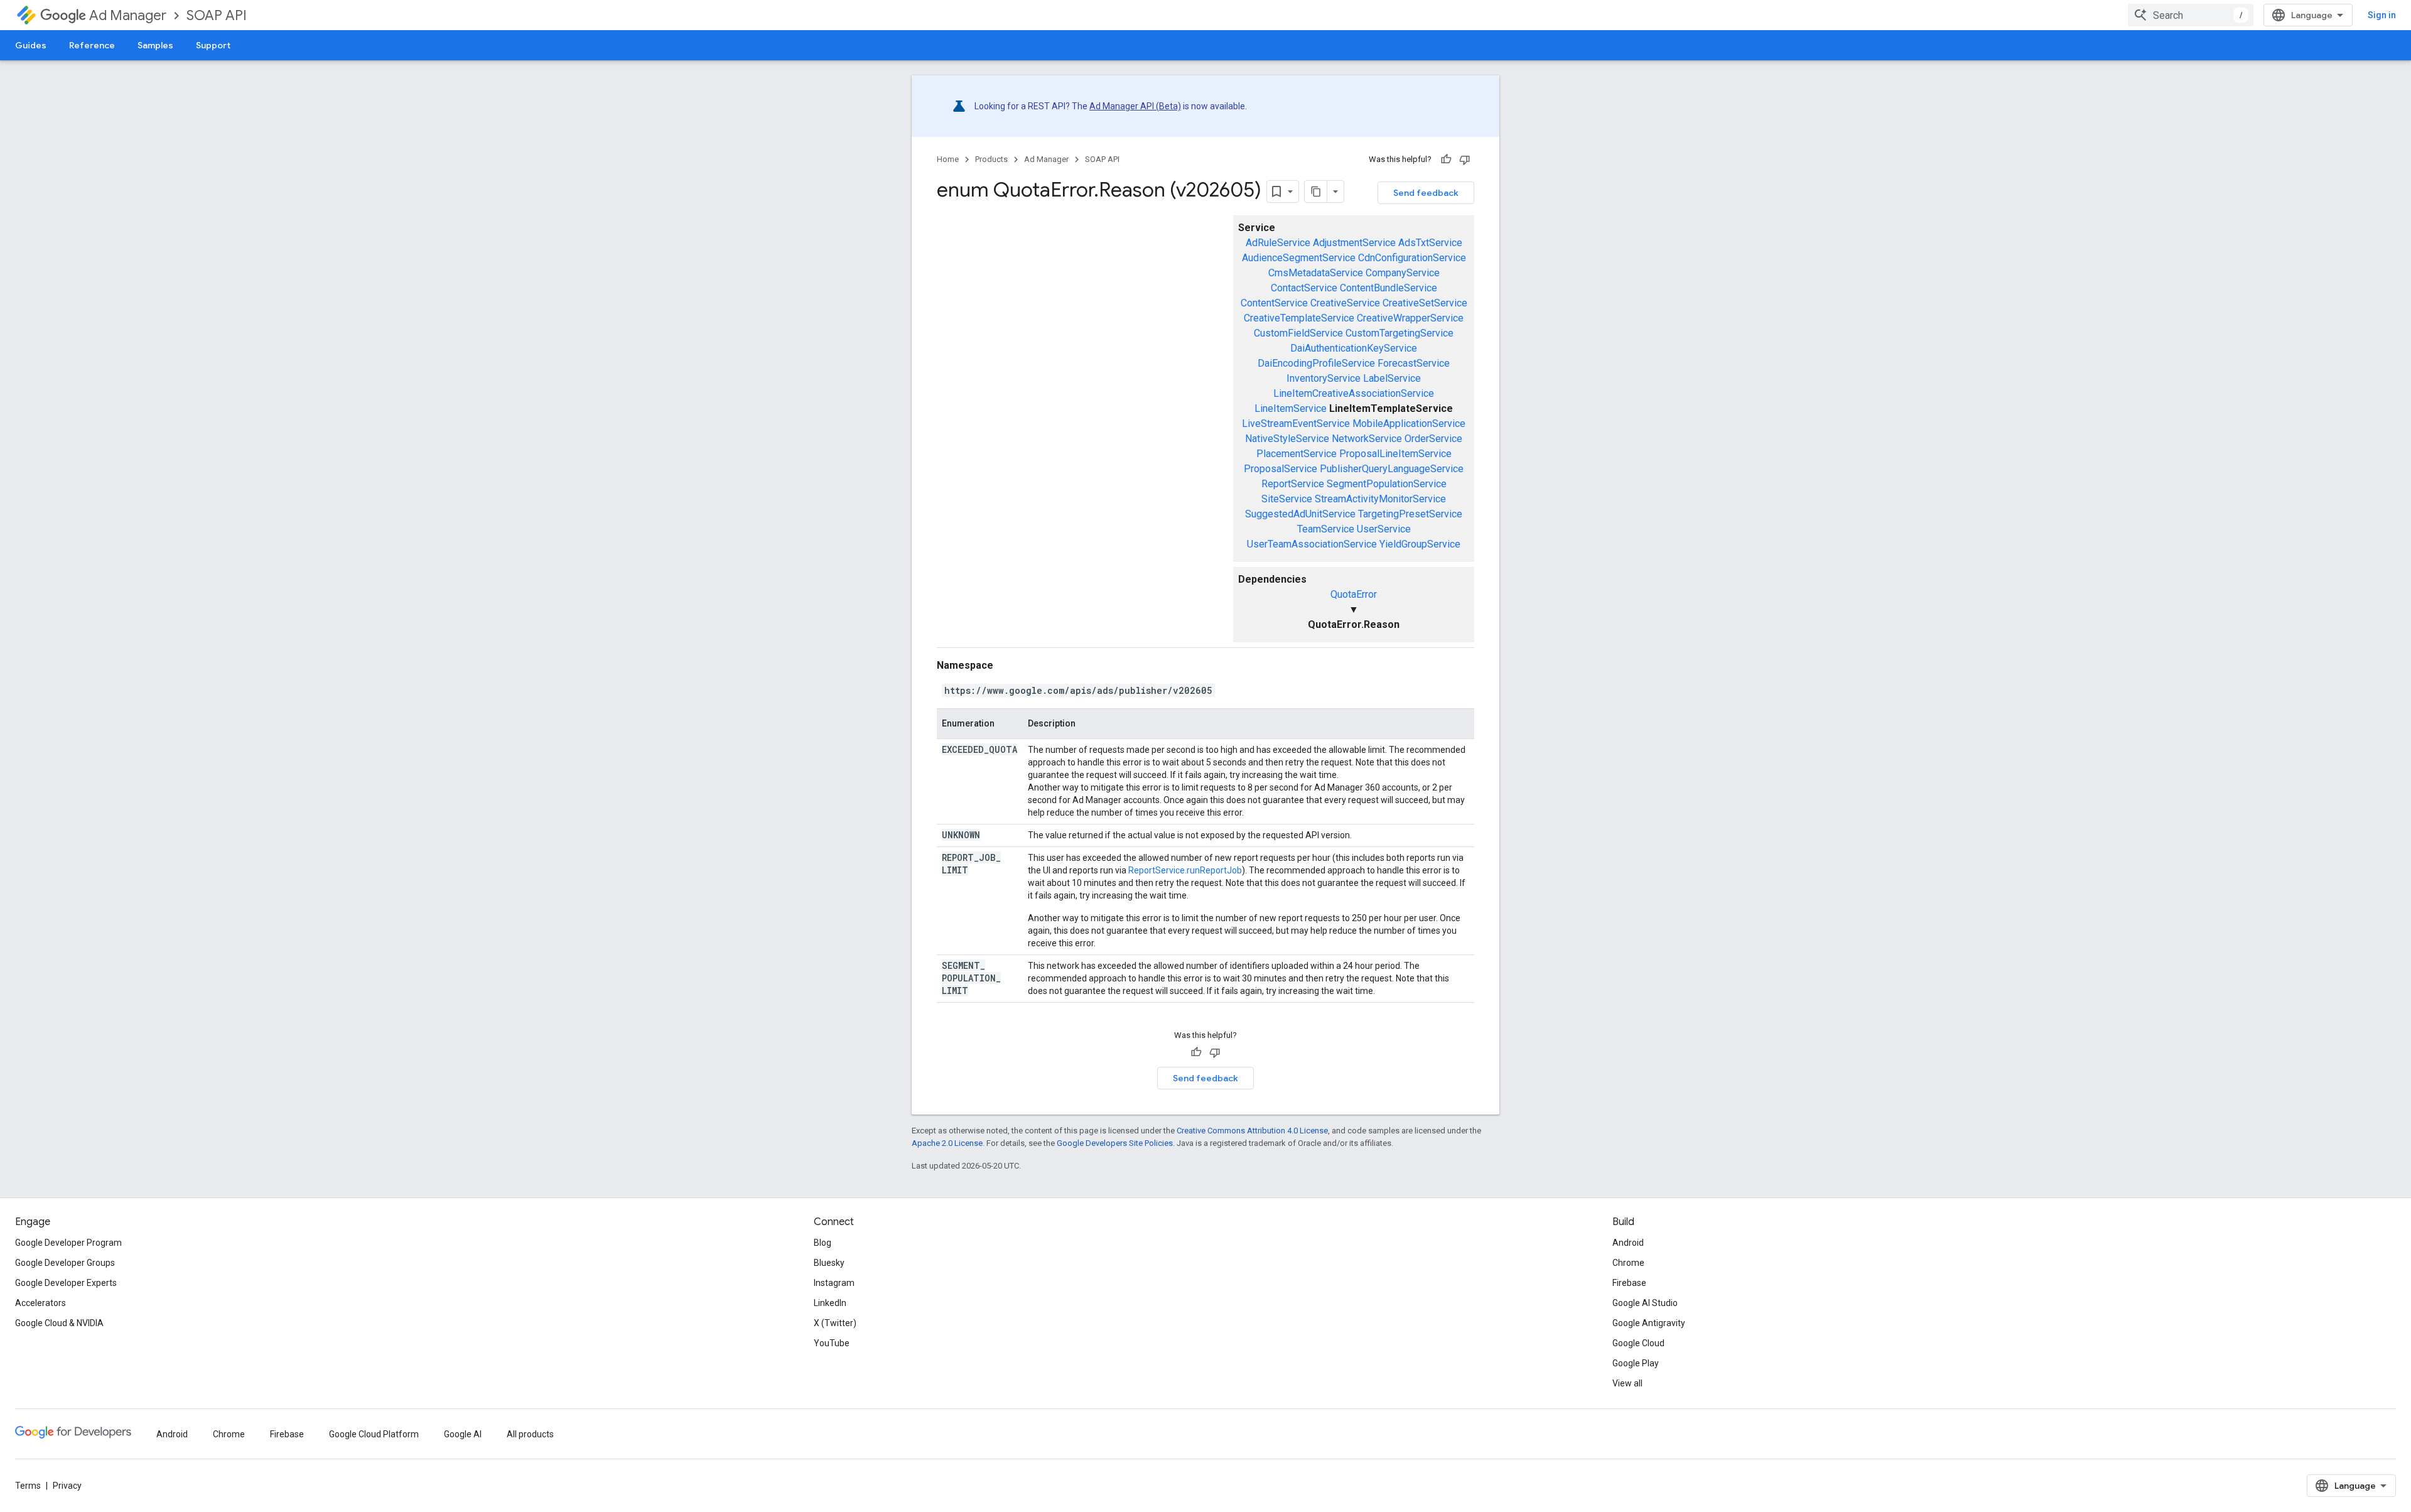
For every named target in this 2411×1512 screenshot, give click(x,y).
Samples (155, 45)
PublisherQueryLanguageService (1392, 469)
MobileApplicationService (1409, 424)
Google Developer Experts (66, 1283)
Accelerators (40, 1303)
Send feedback (1426, 193)
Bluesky (829, 1263)
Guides (31, 45)
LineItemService (1291, 408)
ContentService (1274, 303)
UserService (1384, 529)
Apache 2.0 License (947, 1143)
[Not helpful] (1465, 159)
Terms (28, 1486)
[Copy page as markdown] (1316, 192)
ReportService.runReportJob (1185, 870)
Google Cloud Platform (374, 1434)
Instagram (834, 1283)
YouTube (832, 1343)
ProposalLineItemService (1395, 454)
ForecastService (1414, 363)
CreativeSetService (1425, 303)
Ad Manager (128, 15)
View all (1627, 1383)
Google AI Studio (1645, 1303)
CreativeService (1345, 303)
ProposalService (1281, 469)
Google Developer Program (68, 1243)
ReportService (1293, 484)
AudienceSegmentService (1299, 258)
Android (1628, 1243)
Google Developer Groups (65, 1263)
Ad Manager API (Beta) (1135, 106)
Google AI (463, 1434)
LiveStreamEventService (1296, 424)
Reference (92, 45)
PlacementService (1297, 454)
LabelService (1392, 378)
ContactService (1304, 288)
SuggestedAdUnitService (1300, 514)
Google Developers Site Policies (1115, 1143)
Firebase (1629, 1283)
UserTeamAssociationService (1312, 544)
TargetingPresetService (1410, 514)
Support (213, 45)
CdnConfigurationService (1412, 258)
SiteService (1287, 499)
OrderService (1433, 439)
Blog (823, 1243)
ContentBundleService (1389, 288)
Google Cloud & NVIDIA (59, 1323)
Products (991, 159)
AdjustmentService (1354, 243)
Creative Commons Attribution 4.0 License (1252, 1131)
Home (948, 159)
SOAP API (217, 15)
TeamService (1326, 529)
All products (530, 1434)
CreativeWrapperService (1410, 318)
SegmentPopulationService (1387, 484)
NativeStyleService (1287, 439)
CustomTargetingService (1400, 333)
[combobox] (2191, 15)
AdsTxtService (1430, 243)
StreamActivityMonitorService (1380, 499)
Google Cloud (1638, 1343)
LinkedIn (830, 1303)
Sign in (2382, 15)
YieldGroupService (1420, 544)
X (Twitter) (835, 1323)
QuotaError (1354, 594)
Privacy (67, 1486)
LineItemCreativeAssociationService (1354, 393)
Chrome (1628, 1263)
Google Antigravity (1649, 1323)
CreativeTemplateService (1299, 318)
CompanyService (1403, 273)
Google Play (1636, 1363)
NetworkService (1367, 439)
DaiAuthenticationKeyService (1354, 348)
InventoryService (1324, 378)
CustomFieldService (1298, 333)
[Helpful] (1446, 159)
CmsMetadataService (1316, 273)
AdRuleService (1278, 243)
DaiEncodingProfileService (1316, 363)
